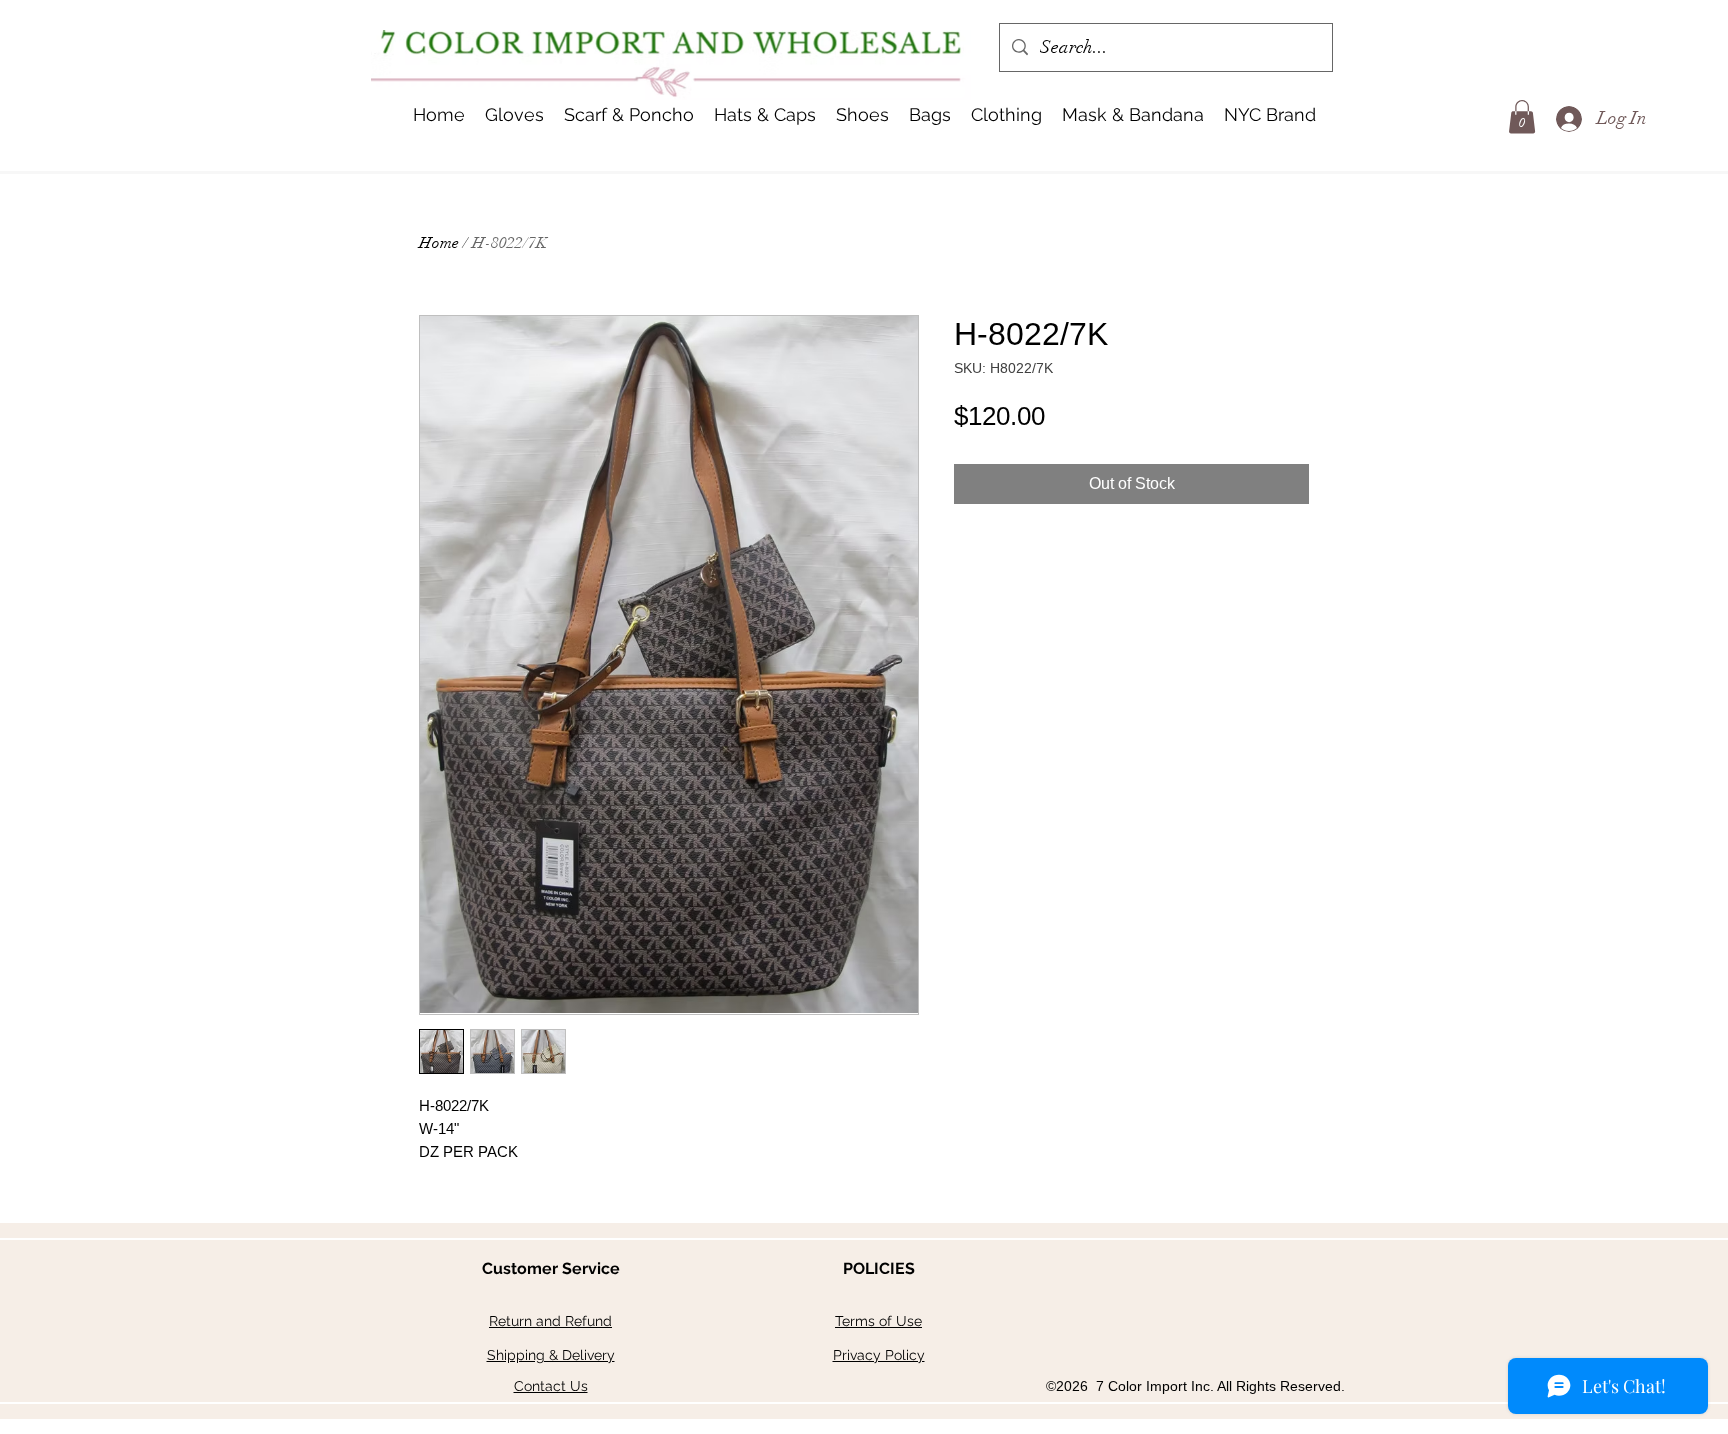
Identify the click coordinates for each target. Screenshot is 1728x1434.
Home (439, 243)
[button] (765, 115)
